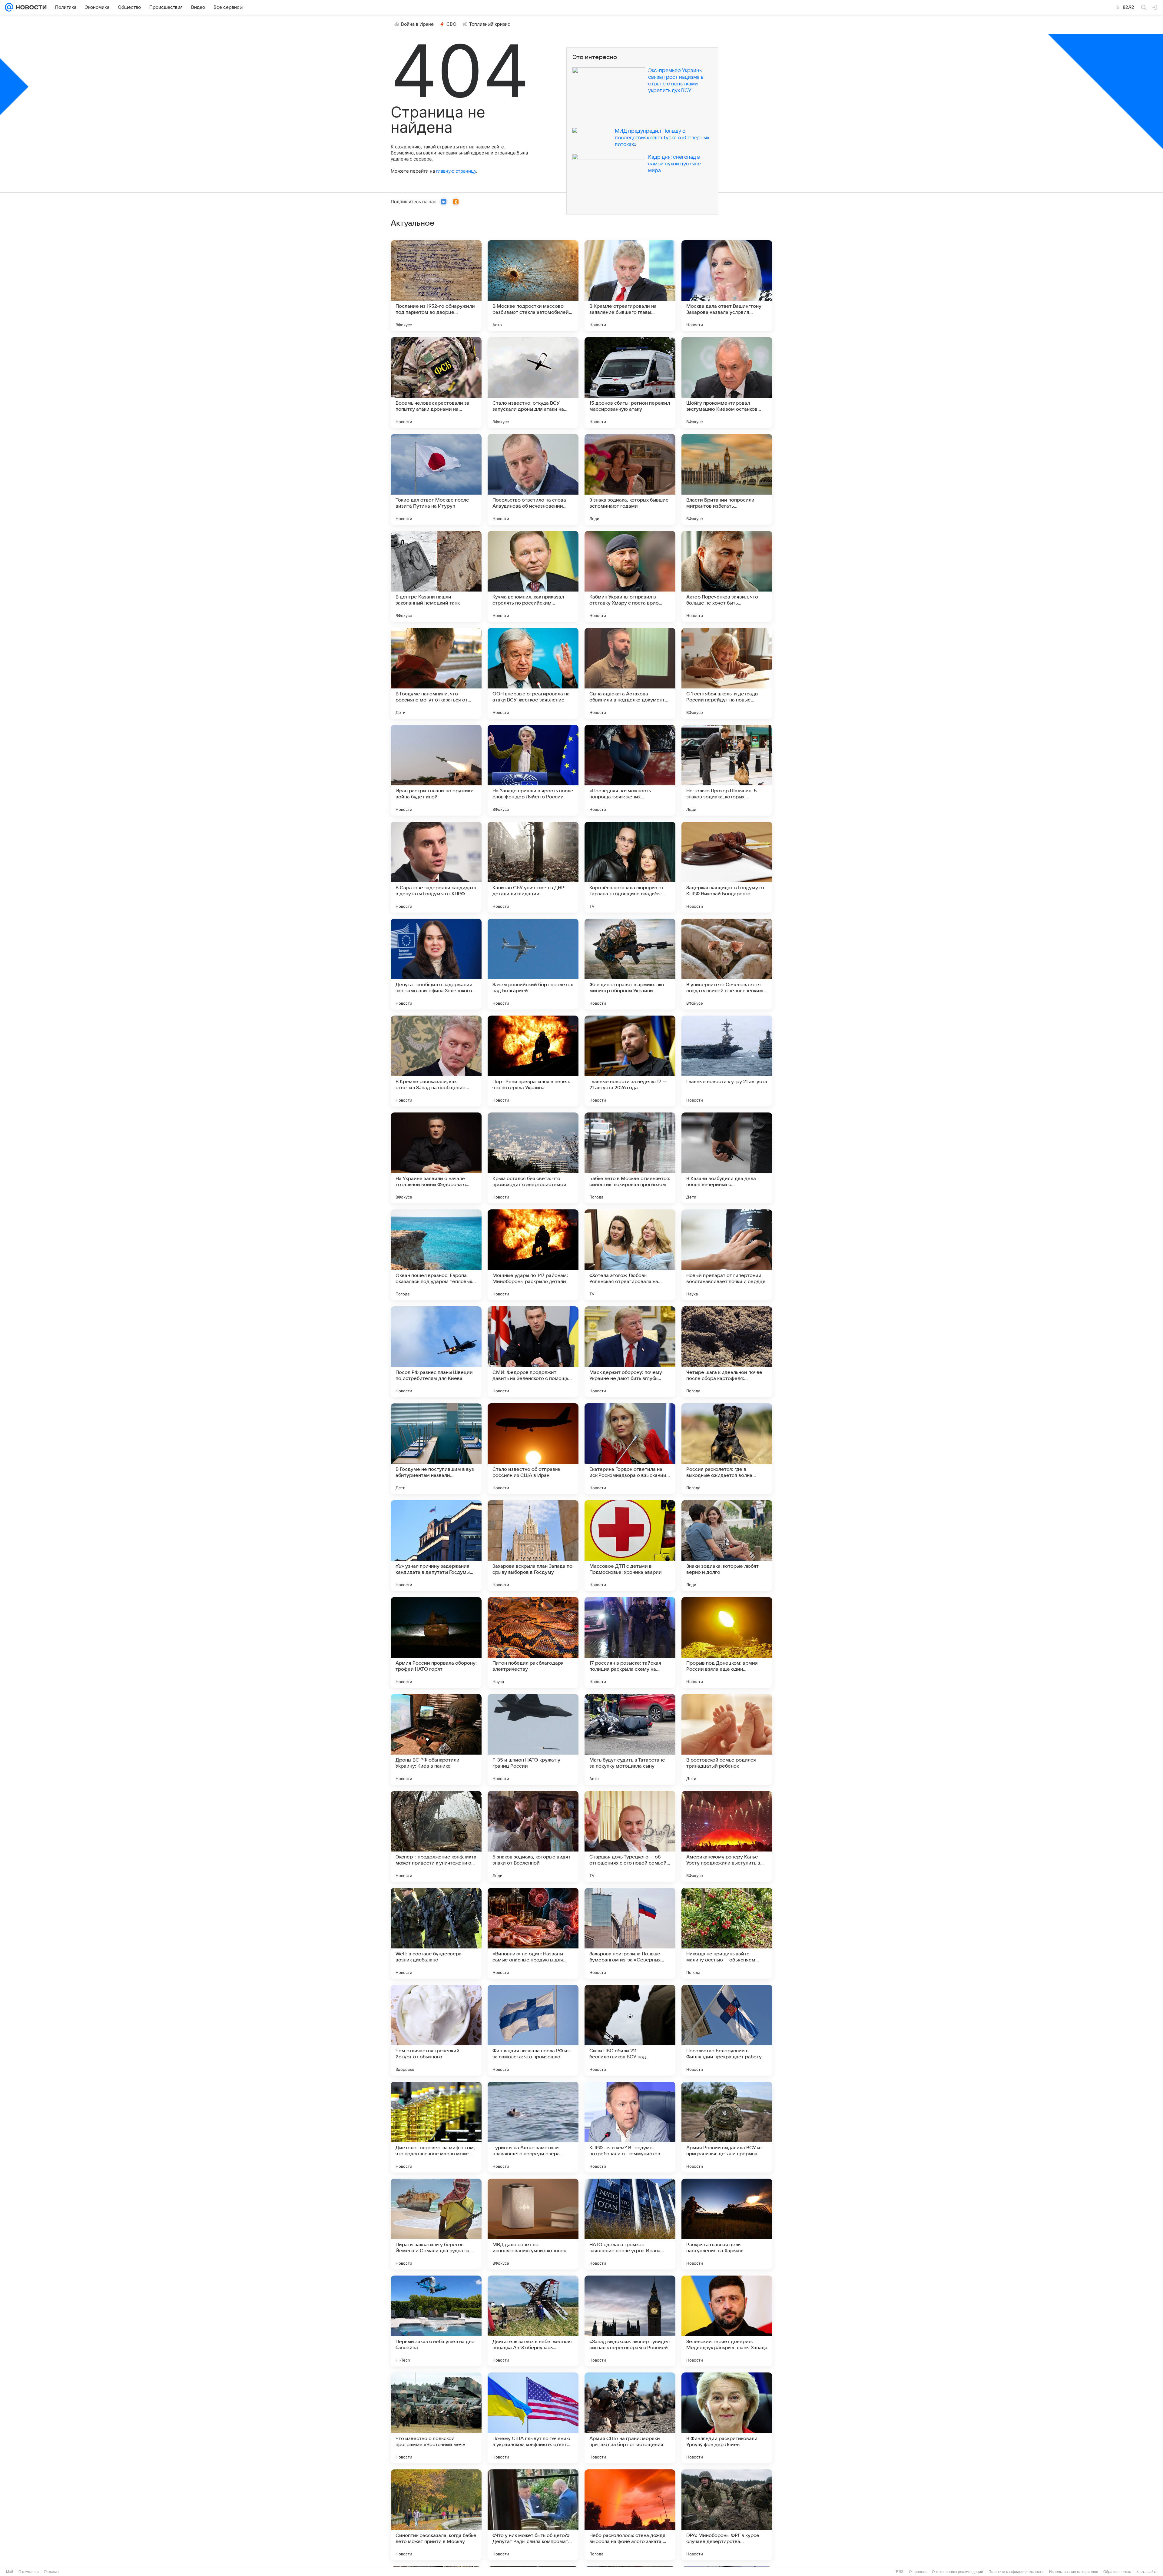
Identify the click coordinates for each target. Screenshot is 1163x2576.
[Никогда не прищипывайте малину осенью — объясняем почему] (727, 1933)
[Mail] (9, 7)
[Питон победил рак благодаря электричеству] (533, 1643)
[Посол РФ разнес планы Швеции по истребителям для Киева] (436, 1352)
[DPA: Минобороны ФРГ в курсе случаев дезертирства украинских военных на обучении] (727, 2515)
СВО (451, 24)
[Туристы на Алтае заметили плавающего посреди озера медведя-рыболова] (533, 2127)
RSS (900, 2572)
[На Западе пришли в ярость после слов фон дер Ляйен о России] (533, 770)
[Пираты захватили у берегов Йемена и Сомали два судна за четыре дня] (436, 2224)
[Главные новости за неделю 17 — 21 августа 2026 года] (630, 1061)
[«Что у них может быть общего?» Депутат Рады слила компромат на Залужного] (533, 2515)
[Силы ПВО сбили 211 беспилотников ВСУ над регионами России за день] (630, 2030)
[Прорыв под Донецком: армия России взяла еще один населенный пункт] (727, 1643)
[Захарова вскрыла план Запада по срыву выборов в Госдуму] (533, 1546)
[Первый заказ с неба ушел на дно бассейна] (436, 2321)
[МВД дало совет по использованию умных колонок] (533, 2224)
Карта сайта (1147, 2572)
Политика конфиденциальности (1016, 2572)
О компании (29, 2572)
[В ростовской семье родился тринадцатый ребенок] (727, 1739)
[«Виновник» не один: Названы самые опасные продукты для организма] (533, 1933)
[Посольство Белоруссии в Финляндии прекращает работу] (727, 2030)
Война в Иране (417, 24)
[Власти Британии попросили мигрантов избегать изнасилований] (727, 479)
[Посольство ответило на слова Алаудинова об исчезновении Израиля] (533, 479)
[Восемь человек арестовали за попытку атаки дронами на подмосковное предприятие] (436, 383)
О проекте (918, 2572)
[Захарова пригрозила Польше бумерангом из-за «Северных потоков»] (630, 1933)
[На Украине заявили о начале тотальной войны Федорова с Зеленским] (436, 1158)
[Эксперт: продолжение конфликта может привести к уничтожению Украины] (436, 1836)
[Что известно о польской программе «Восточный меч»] (436, 2418)
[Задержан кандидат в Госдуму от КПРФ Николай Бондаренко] (727, 867)
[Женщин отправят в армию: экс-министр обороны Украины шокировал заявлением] (630, 964)
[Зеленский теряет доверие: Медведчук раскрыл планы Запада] (727, 2321)
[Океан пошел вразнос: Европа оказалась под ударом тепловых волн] (436, 1255)
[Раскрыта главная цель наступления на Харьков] (727, 2224)
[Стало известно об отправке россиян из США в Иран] (533, 1449)
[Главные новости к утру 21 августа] (727, 1061)
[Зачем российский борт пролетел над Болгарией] (533, 964)
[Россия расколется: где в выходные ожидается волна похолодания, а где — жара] (727, 1449)
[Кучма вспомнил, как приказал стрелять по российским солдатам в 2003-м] (533, 576)
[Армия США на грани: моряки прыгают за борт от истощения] (630, 2418)
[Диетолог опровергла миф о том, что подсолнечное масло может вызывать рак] (436, 2127)
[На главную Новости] (30, 7)
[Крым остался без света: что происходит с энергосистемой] (533, 1158)
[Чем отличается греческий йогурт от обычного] (436, 2030)
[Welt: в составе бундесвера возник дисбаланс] (436, 1933)
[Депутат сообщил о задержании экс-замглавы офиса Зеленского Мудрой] (436, 964)
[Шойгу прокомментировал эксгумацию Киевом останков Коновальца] (727, 383)
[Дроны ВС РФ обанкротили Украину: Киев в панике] (436, 1739)
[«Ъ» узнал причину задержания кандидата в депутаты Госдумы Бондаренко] (436, 1546)
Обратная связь (1117, 2572)
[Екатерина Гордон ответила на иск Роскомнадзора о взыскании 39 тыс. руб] (630, 1449)
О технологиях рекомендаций (958, 2572)
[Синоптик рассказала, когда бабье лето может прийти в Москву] (436, 2515)
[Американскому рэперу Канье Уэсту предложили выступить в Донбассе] (727, 1836)
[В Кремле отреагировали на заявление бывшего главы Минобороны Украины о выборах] (630, 286)
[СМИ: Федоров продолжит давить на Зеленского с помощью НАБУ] (533, 1352)
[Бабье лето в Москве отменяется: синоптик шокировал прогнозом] (630, 1158)
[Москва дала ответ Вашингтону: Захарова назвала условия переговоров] (727, 286)
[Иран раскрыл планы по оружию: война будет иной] (436, 770)
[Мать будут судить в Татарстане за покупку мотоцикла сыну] (630, 1739)
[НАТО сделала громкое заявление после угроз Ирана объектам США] (630, 2224)
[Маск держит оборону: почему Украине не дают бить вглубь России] (630, 1352)
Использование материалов (1074, 2572)
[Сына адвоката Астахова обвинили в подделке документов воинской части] (630, 673)
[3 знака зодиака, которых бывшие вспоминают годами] (630, 479)
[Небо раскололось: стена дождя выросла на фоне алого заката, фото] (630, 2515)
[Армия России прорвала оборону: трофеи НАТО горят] (436, 1643)
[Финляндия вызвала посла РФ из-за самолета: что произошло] (533, 2030)
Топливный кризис (490, 24)
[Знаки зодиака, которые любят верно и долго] (727, 1546)
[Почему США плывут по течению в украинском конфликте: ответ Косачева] (533, 2418)
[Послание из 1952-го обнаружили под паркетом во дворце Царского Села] (436, 286)
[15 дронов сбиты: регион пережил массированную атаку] (630, 383)
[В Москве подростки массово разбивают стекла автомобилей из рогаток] (533, 286)
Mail (10, 2572)
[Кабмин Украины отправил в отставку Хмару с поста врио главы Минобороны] (630, 576)
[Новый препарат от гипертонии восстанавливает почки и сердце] (727, 1255)
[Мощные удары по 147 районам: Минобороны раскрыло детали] (533, 1255)
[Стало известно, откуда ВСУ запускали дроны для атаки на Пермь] (533, 383)
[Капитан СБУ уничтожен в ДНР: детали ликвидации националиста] (533, 867)
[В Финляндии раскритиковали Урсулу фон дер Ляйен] (727, 2418)
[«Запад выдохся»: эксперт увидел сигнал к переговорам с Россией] (630, 2321)
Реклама (51, 2572)
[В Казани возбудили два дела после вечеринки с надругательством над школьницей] (727, 1158)
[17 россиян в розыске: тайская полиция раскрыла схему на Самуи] (630, 1643)
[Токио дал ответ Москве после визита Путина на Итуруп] (436, 479)
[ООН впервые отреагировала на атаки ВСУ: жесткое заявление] (533, 673)
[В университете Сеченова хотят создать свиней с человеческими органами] (727, 964)
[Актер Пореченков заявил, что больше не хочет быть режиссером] (727, 576)
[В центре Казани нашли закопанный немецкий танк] (436, 576)
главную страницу (456, 171)
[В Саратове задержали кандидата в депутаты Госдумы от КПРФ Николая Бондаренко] (436, 867)
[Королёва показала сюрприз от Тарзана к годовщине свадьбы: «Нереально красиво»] (630, 867)
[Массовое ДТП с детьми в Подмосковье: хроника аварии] (630, 1546)
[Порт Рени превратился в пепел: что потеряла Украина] (533, 1061)
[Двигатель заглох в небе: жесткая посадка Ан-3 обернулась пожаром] (533, 2321)
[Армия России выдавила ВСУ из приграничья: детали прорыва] (727, 2127)
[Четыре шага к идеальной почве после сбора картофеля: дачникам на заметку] (727, 1352)
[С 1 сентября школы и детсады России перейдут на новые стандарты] (727, 673)
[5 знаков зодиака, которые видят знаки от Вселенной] (533, 1836)
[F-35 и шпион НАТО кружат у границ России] (533, 1739)
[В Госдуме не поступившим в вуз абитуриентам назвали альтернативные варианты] (436, 1449)
